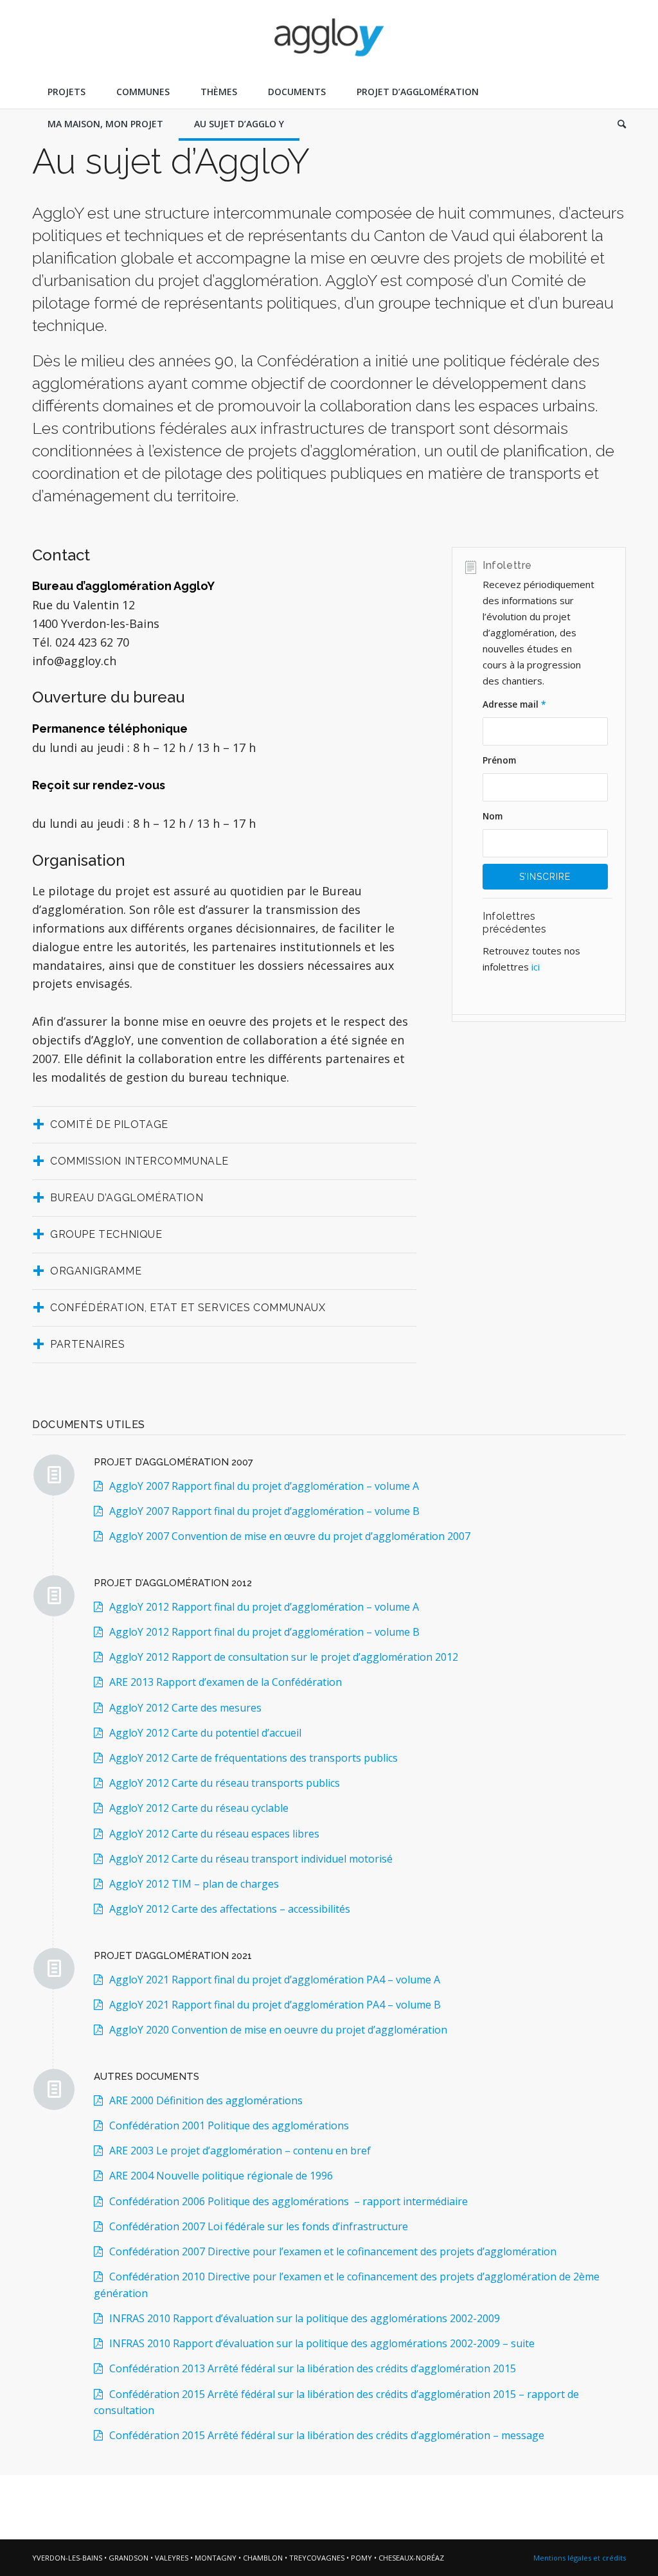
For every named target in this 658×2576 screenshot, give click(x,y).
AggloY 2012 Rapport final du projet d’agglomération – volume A (264, 1607)
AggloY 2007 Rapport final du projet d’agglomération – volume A (264, 1486)
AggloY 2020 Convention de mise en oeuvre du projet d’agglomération (280, 2030)
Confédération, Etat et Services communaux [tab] (188, 1308)
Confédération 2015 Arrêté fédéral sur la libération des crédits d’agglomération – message (327, 2435)
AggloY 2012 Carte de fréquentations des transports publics (253, 1758)
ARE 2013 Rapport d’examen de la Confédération (226, 1682)
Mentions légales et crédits (580, 2558)
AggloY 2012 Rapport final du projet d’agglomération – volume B (264, 1632)
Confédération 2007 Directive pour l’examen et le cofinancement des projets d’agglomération (333, 2251)
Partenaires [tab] (88, 1344)
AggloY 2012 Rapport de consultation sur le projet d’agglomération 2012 (284, 1657)
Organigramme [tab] (96, 1271)
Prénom (499, 760)
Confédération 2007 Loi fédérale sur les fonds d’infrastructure (259, 2226)
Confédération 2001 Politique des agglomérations (229, 2125)
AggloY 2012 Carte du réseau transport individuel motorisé (251, 1859)
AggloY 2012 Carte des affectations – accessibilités (231, 1909)
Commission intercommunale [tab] (139, 1161)
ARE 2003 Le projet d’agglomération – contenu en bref (240, 2151)
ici (534, 967)
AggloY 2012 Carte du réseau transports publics (226, 1783)
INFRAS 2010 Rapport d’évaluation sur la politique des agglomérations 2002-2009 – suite (322, 2343)
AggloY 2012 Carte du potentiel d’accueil (205, 1733)
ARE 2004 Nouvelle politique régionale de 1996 (221, 2176)
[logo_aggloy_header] (329, 38)
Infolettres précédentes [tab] (515, 923)
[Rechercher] (614, 124)
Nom (493, 816)
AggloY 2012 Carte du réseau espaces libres (214, 1834)
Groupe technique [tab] (106, 1234)
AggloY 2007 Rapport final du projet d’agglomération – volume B (264, 1511)
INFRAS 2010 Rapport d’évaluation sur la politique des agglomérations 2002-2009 (305, 2318)
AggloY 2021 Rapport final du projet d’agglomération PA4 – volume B (275, 2005)
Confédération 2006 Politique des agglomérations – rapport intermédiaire (289, 2201)
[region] (547, 959)
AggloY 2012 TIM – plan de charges (194, 1884)
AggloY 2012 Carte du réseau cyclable (199, 1808)
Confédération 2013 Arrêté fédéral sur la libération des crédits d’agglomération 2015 (313, 2368)
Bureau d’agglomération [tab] (127, 1198)
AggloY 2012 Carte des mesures (185, 1708)
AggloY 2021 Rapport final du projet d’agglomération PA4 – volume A (275, 1980)
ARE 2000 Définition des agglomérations (206, 2100)
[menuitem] (67, 92)
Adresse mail (514, 704)
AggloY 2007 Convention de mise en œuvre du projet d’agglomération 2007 (290, 1536)
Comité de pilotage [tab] (109, 1124)
